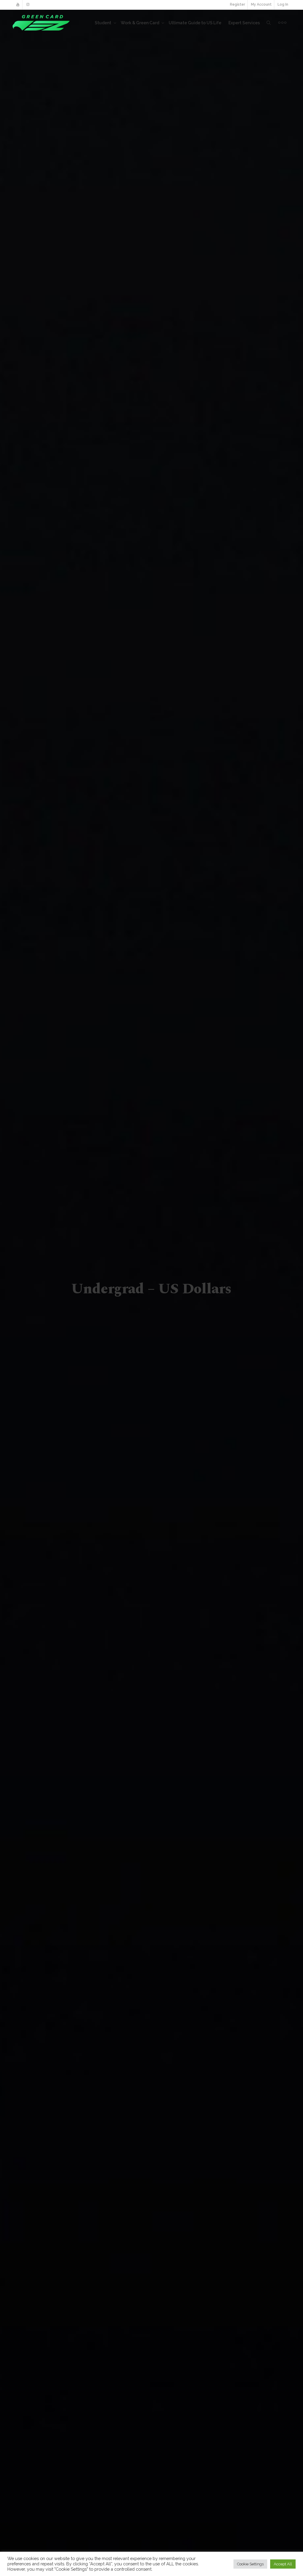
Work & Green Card (140, 23)
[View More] (282, 23)
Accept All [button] (283, 2564)
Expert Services (244, 23)
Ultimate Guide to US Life (195, 23)
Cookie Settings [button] (250, 2564)
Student (103, 23)
